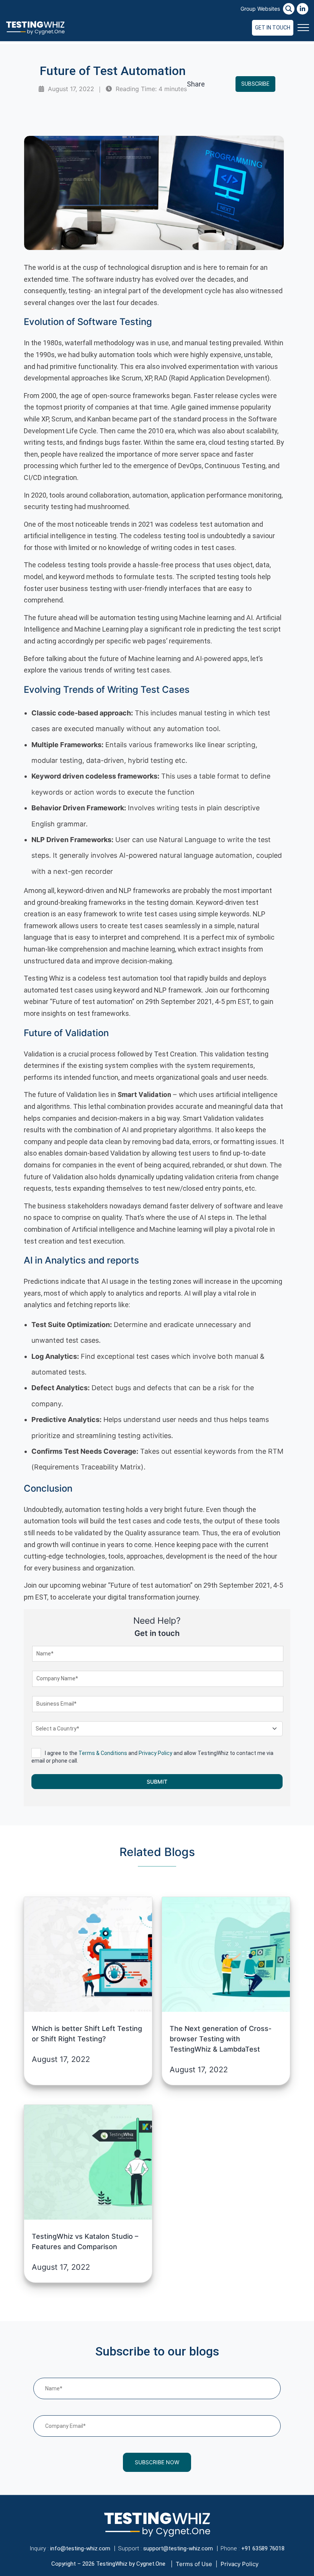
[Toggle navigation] (303, 28)
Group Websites (260, 9)
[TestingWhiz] (35, 28)
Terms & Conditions (103, 1753)
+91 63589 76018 (263, 2548)
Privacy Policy (155, 1753)
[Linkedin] (303, 9)
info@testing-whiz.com (80, 2548)
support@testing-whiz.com (178, 2548)
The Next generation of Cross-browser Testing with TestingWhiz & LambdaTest (221, 2039)
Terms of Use (194, 2564)
